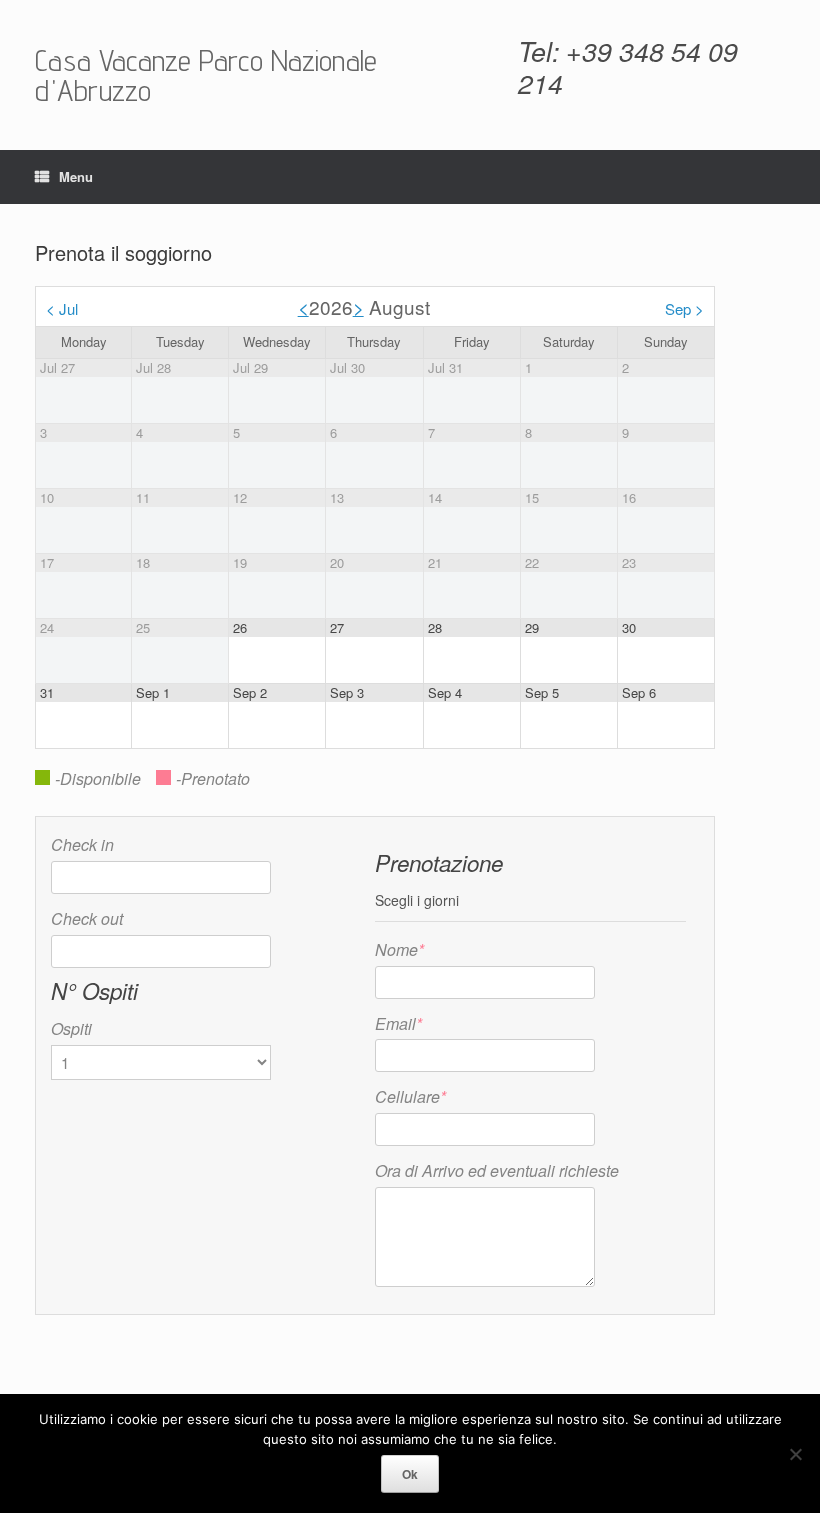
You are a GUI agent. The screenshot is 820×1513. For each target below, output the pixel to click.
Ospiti (71, 1028)
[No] (795, 1454)
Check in (82, 844)
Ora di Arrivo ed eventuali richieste (497, 1170)
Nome (399, 949)
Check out (87, 918)
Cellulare (410, 1096)
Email (398, 1023)
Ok (410, 1474)
